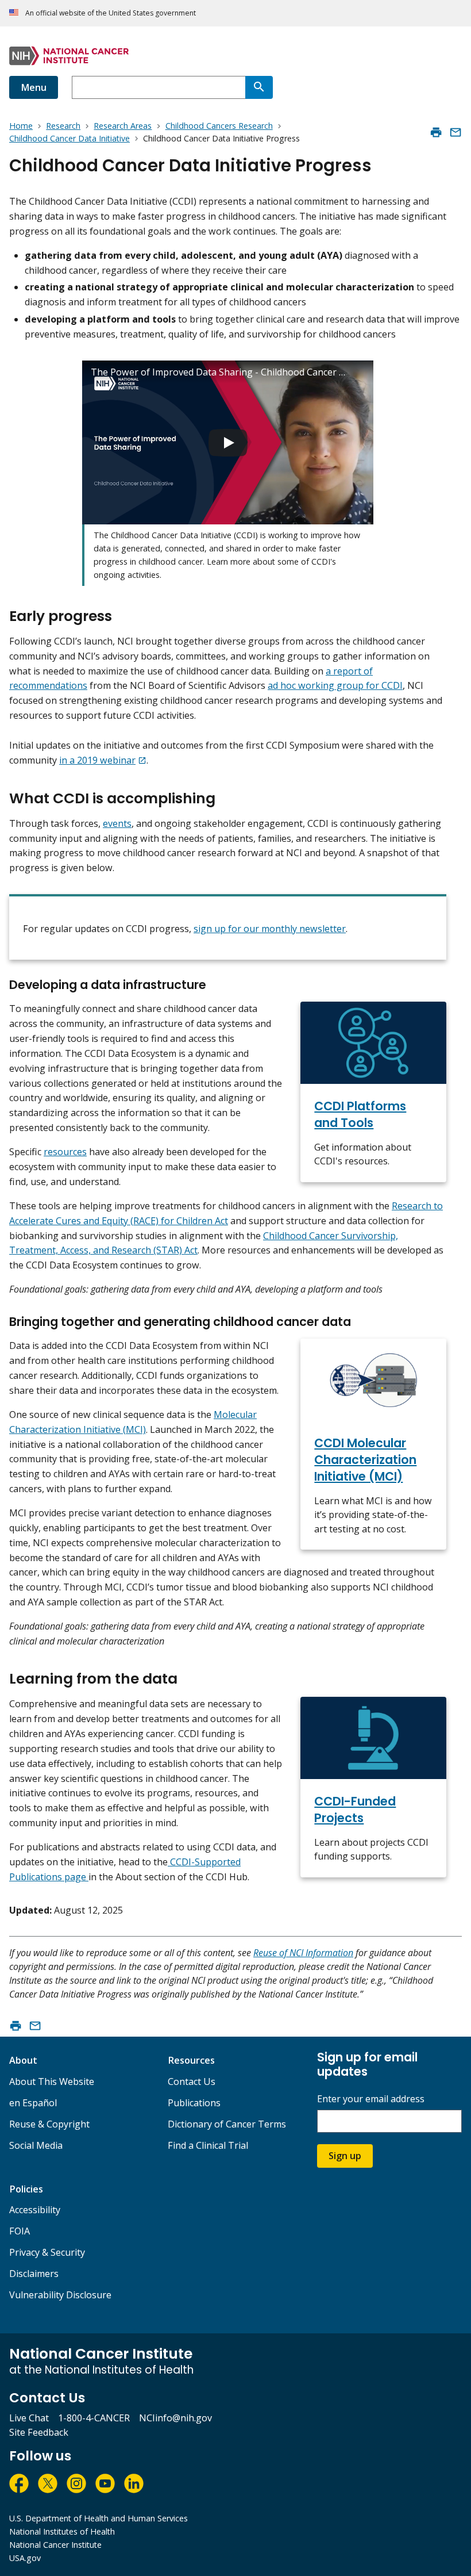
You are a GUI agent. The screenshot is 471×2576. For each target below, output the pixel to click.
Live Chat (29, 2418)
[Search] (259, 87)
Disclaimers (34, 2274)
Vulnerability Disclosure (60, 2295)
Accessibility (35, 2210)
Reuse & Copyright (49, 2124)
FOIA (20, 2231)
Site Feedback (39, 2432)
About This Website (52, 2081)
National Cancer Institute (55, 2545)
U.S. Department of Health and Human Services (99, 2518)
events (117, 823)
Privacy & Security (47, 2252)
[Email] (455, 132)
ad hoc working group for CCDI (335, 685)
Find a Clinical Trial (208, 2145)
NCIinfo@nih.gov (175, 2418)
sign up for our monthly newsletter (270, 929)
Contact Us (192, 2081)
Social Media (36, 2145)
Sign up (345, 2156)
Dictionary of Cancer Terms (227, 2124)
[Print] (436, 132)
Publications (194, 2103)
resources (65, 1152)
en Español (33, 2103)
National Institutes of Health (62, 2531)
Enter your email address (371, 2099)
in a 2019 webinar (97, 760)
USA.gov (25, 2558)
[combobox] (159, 87)
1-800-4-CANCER (94, 2418)
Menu (34, 87)
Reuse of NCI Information (303, 1953)
